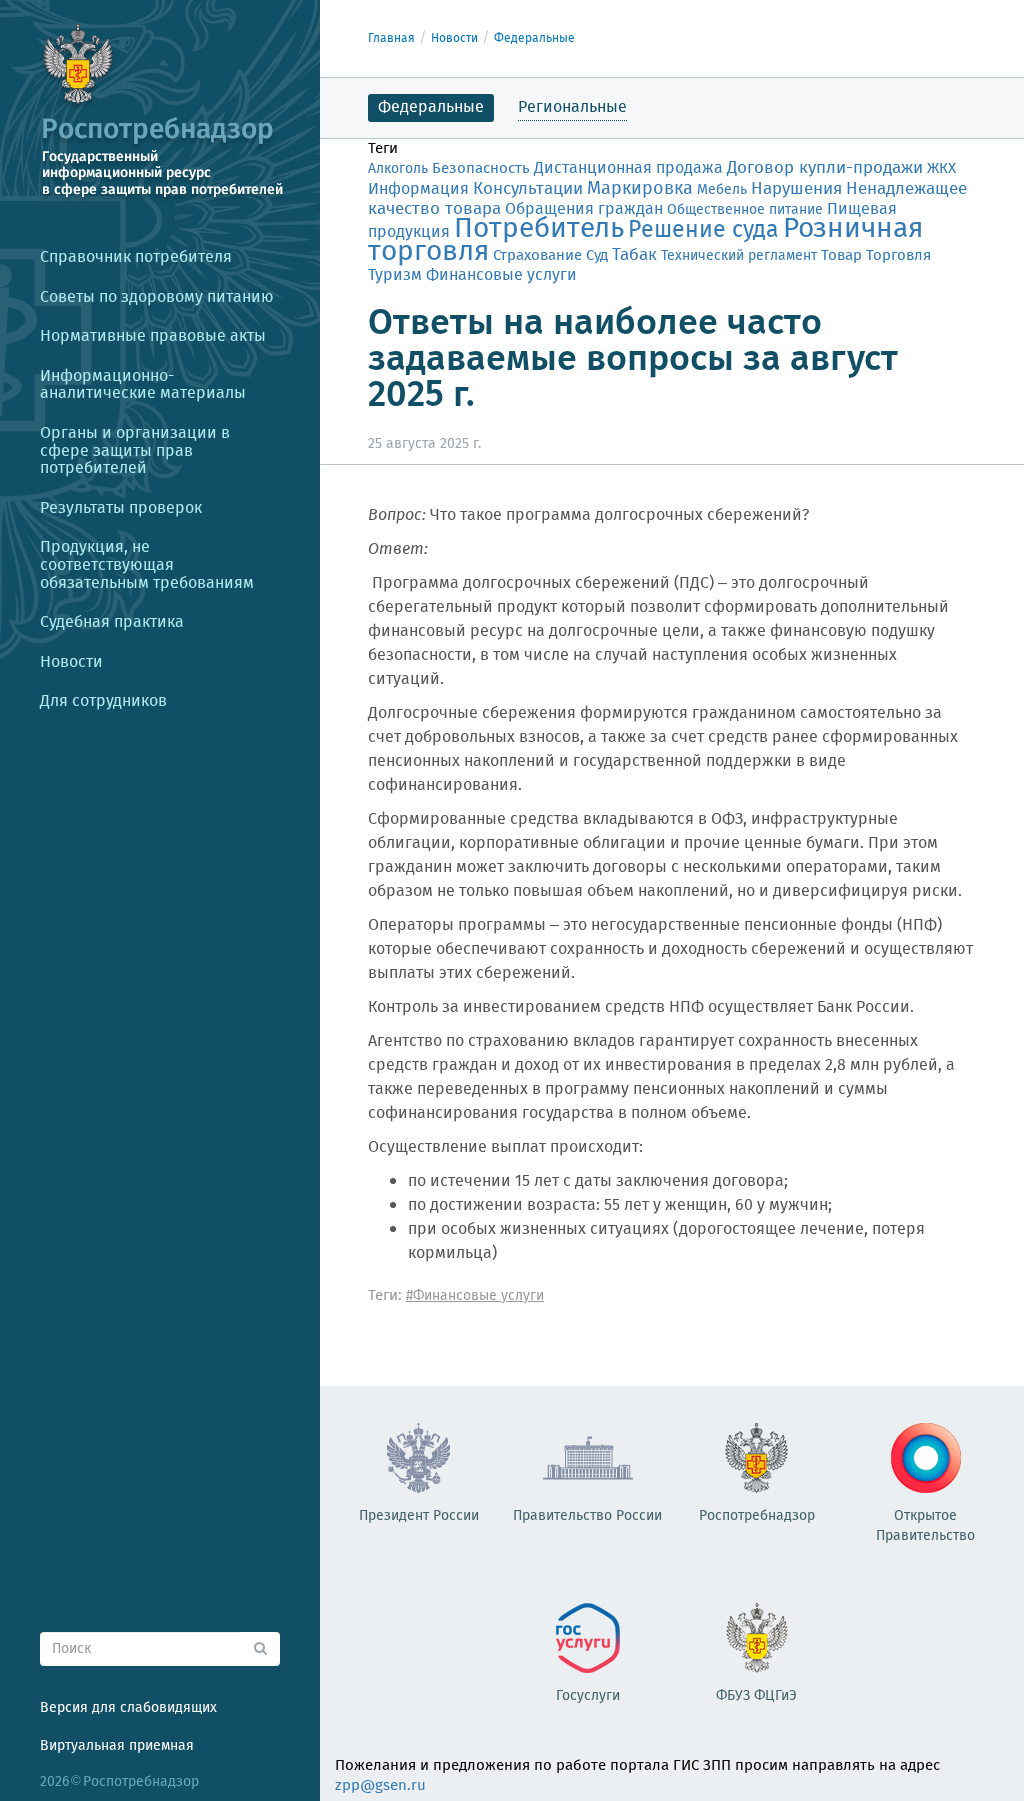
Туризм (395, 276)
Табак (634, 255)
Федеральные (534, 38)
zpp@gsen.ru (380, 1786)
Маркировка (640, 189)
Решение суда (703, 230)
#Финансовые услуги (475, 1296)
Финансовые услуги (501, 275)
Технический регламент (739, 256)
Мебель (722, 190)
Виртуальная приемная (117, 1746)
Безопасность (481, 169)
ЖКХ (941, 169)
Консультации (528, 189)
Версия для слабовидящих (128, 1708)
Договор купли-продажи (825, 168)
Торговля (898, 255)
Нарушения (796, 189)
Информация (418, 189)
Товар (841, 255)
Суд (597, 256)
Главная (391, 38)
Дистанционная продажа (628, 168)
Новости (454, 38)
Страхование (537, 256)
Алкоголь (398, 169)
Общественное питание (745, 210)
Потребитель (539, 229)
